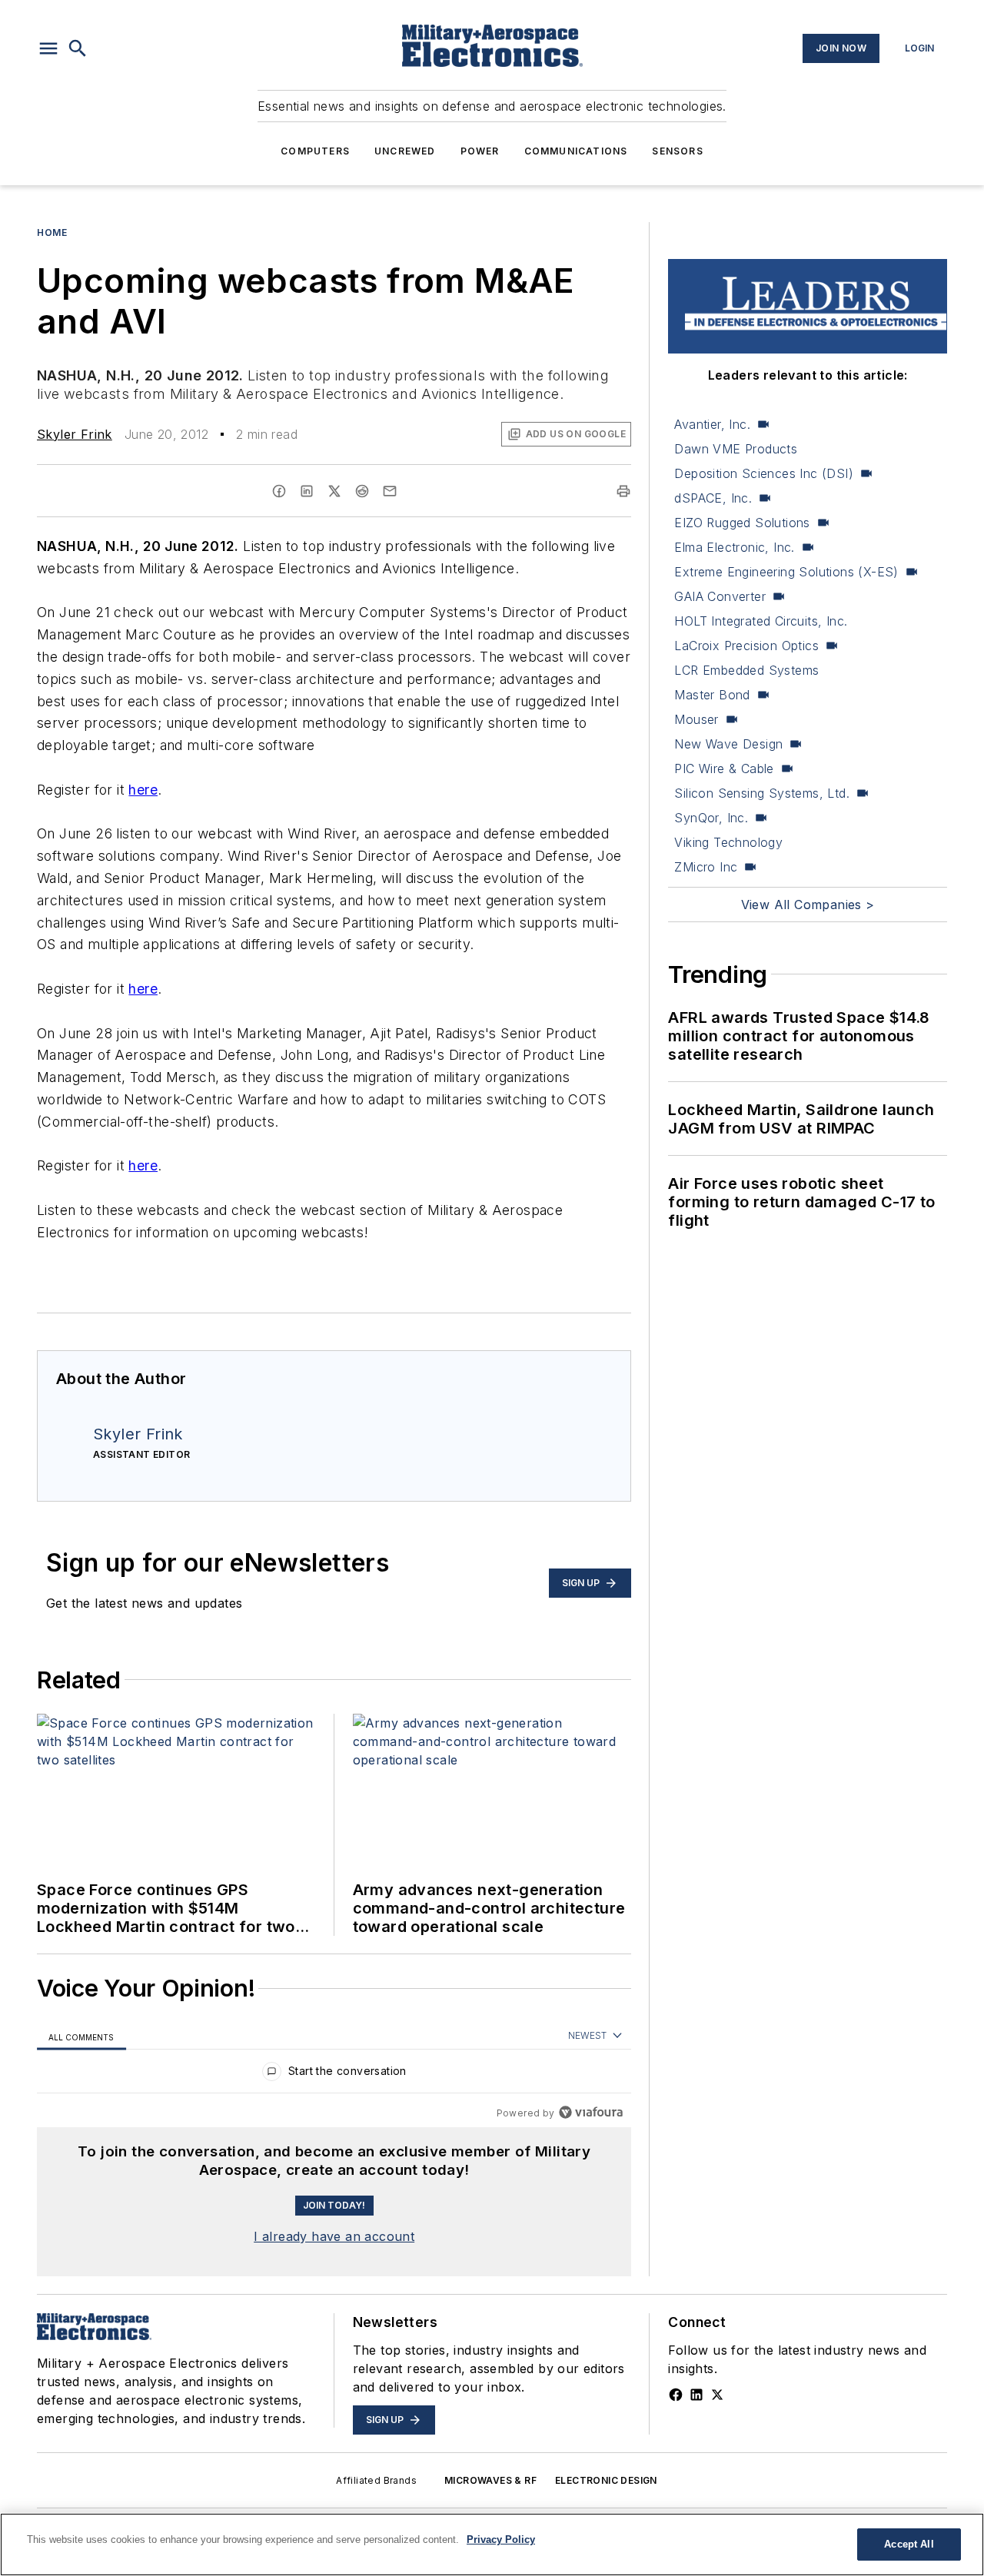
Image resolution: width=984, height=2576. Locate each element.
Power (480, 151)
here (143, 790)
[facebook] (279, 491)
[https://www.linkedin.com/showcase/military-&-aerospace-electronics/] (696, 2395)
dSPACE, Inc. (713, 498)
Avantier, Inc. (712, 424)
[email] (390, 491)
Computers (315, 151)
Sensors (677, 151)
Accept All (909, 2544)
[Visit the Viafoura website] (591, 2112)
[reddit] (362, 491)
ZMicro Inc (706, 867)
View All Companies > (808, 905)
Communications (576, 151)
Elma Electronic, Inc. (734, 547)
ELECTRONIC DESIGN (606, 2480)
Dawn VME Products (736, 449)
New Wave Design (728, 744)
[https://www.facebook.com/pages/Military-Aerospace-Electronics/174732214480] (676, 2395)
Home (52, 232)
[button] (48, 48)
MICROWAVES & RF (490, 2480)
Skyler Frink (75, 434)
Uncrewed (405, 151)
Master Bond (712, 695)
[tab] (81, 2036)
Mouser (696, 719)
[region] (334, 2075)
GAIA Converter (720, 596)
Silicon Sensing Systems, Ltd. (762, 793)
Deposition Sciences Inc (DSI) (764, 473)
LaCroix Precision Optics (746, 646)
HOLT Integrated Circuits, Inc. (761, 621)
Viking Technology (728, 842)
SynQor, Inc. (711, 818)
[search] (78, 48)
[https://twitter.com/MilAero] (717, 2395)
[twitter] (334, 491)
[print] (623, 491)
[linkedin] (307, 491)
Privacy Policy (501, 2539)
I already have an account (334, 2236)
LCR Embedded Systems (746, 670)
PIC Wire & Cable (724, 768)
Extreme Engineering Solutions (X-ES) (786, 572)
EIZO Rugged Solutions (742, 523)
